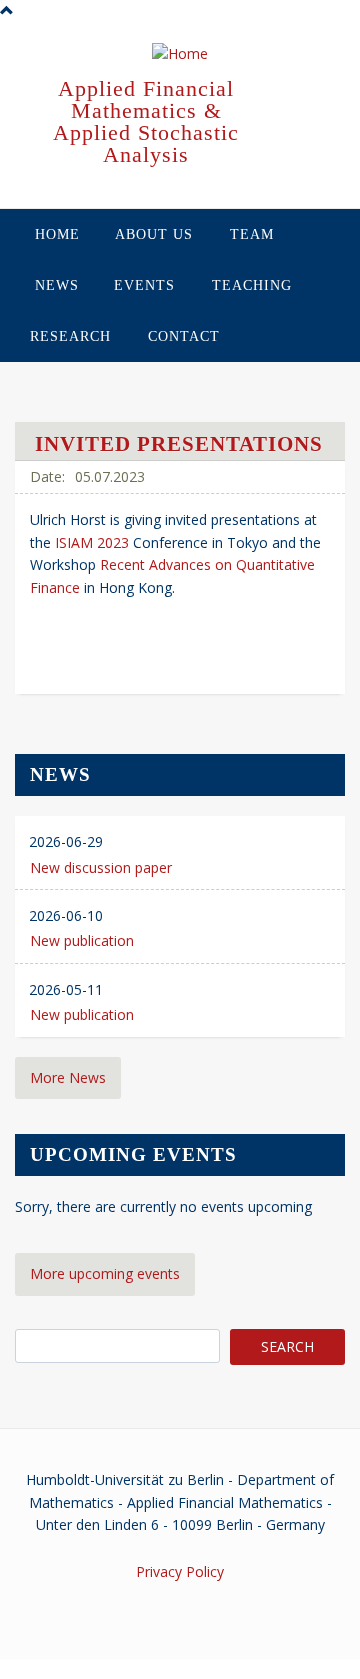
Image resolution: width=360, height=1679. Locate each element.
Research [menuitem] (70, 336)
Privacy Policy (180, 1571)
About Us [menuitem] (154, 234)
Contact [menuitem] (184, 336)
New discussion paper (101, 867)
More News (68, 1077)
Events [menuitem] (144, 285)
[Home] (180, 55)
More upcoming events (105, 1273)
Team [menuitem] (252, 234)
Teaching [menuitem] (252, 285)
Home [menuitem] (57, 234)
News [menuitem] (57, 285)
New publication (82, 940)
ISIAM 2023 (90, 542)
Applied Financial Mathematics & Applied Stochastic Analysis (146, 121)
